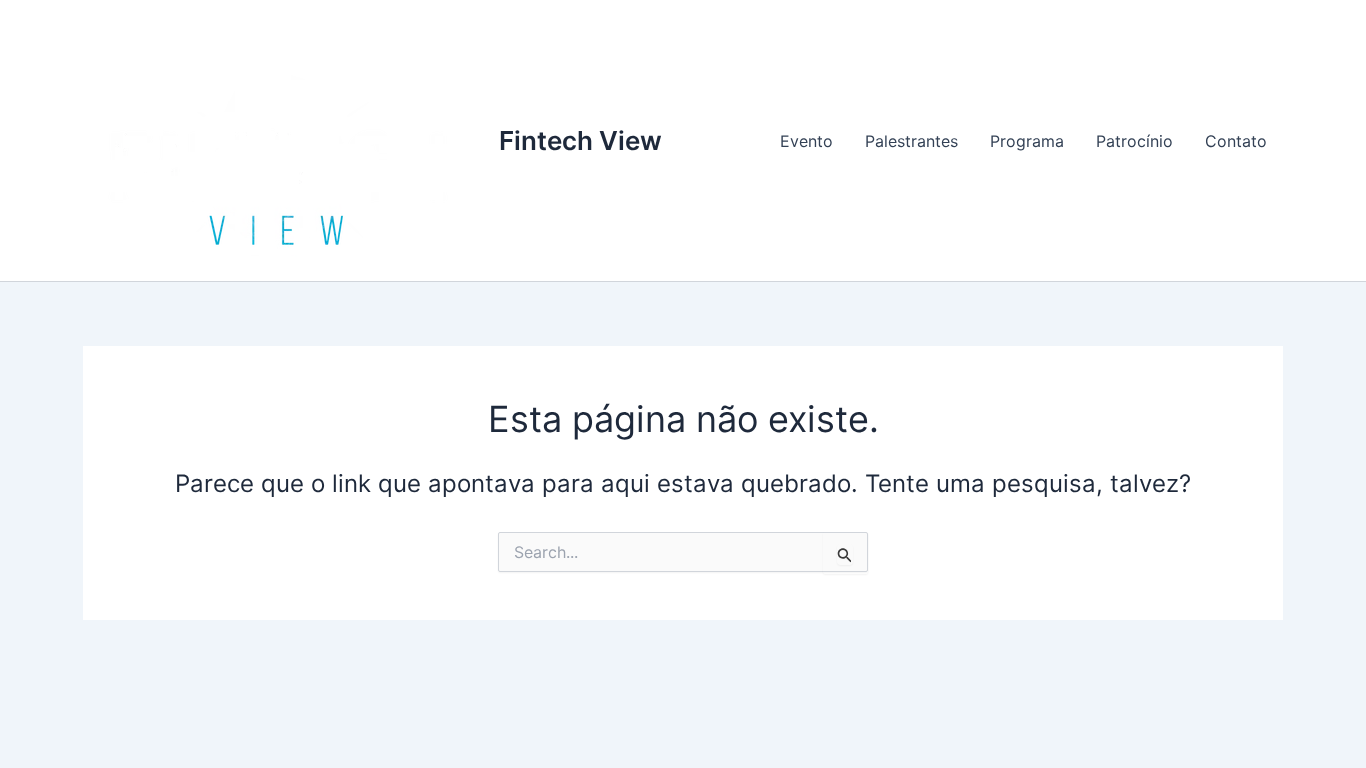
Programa (1027, 141)
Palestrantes (911, 141)
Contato (1236, 141)
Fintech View (580, 140)
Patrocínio (1134, 141)
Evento (806, 141)
